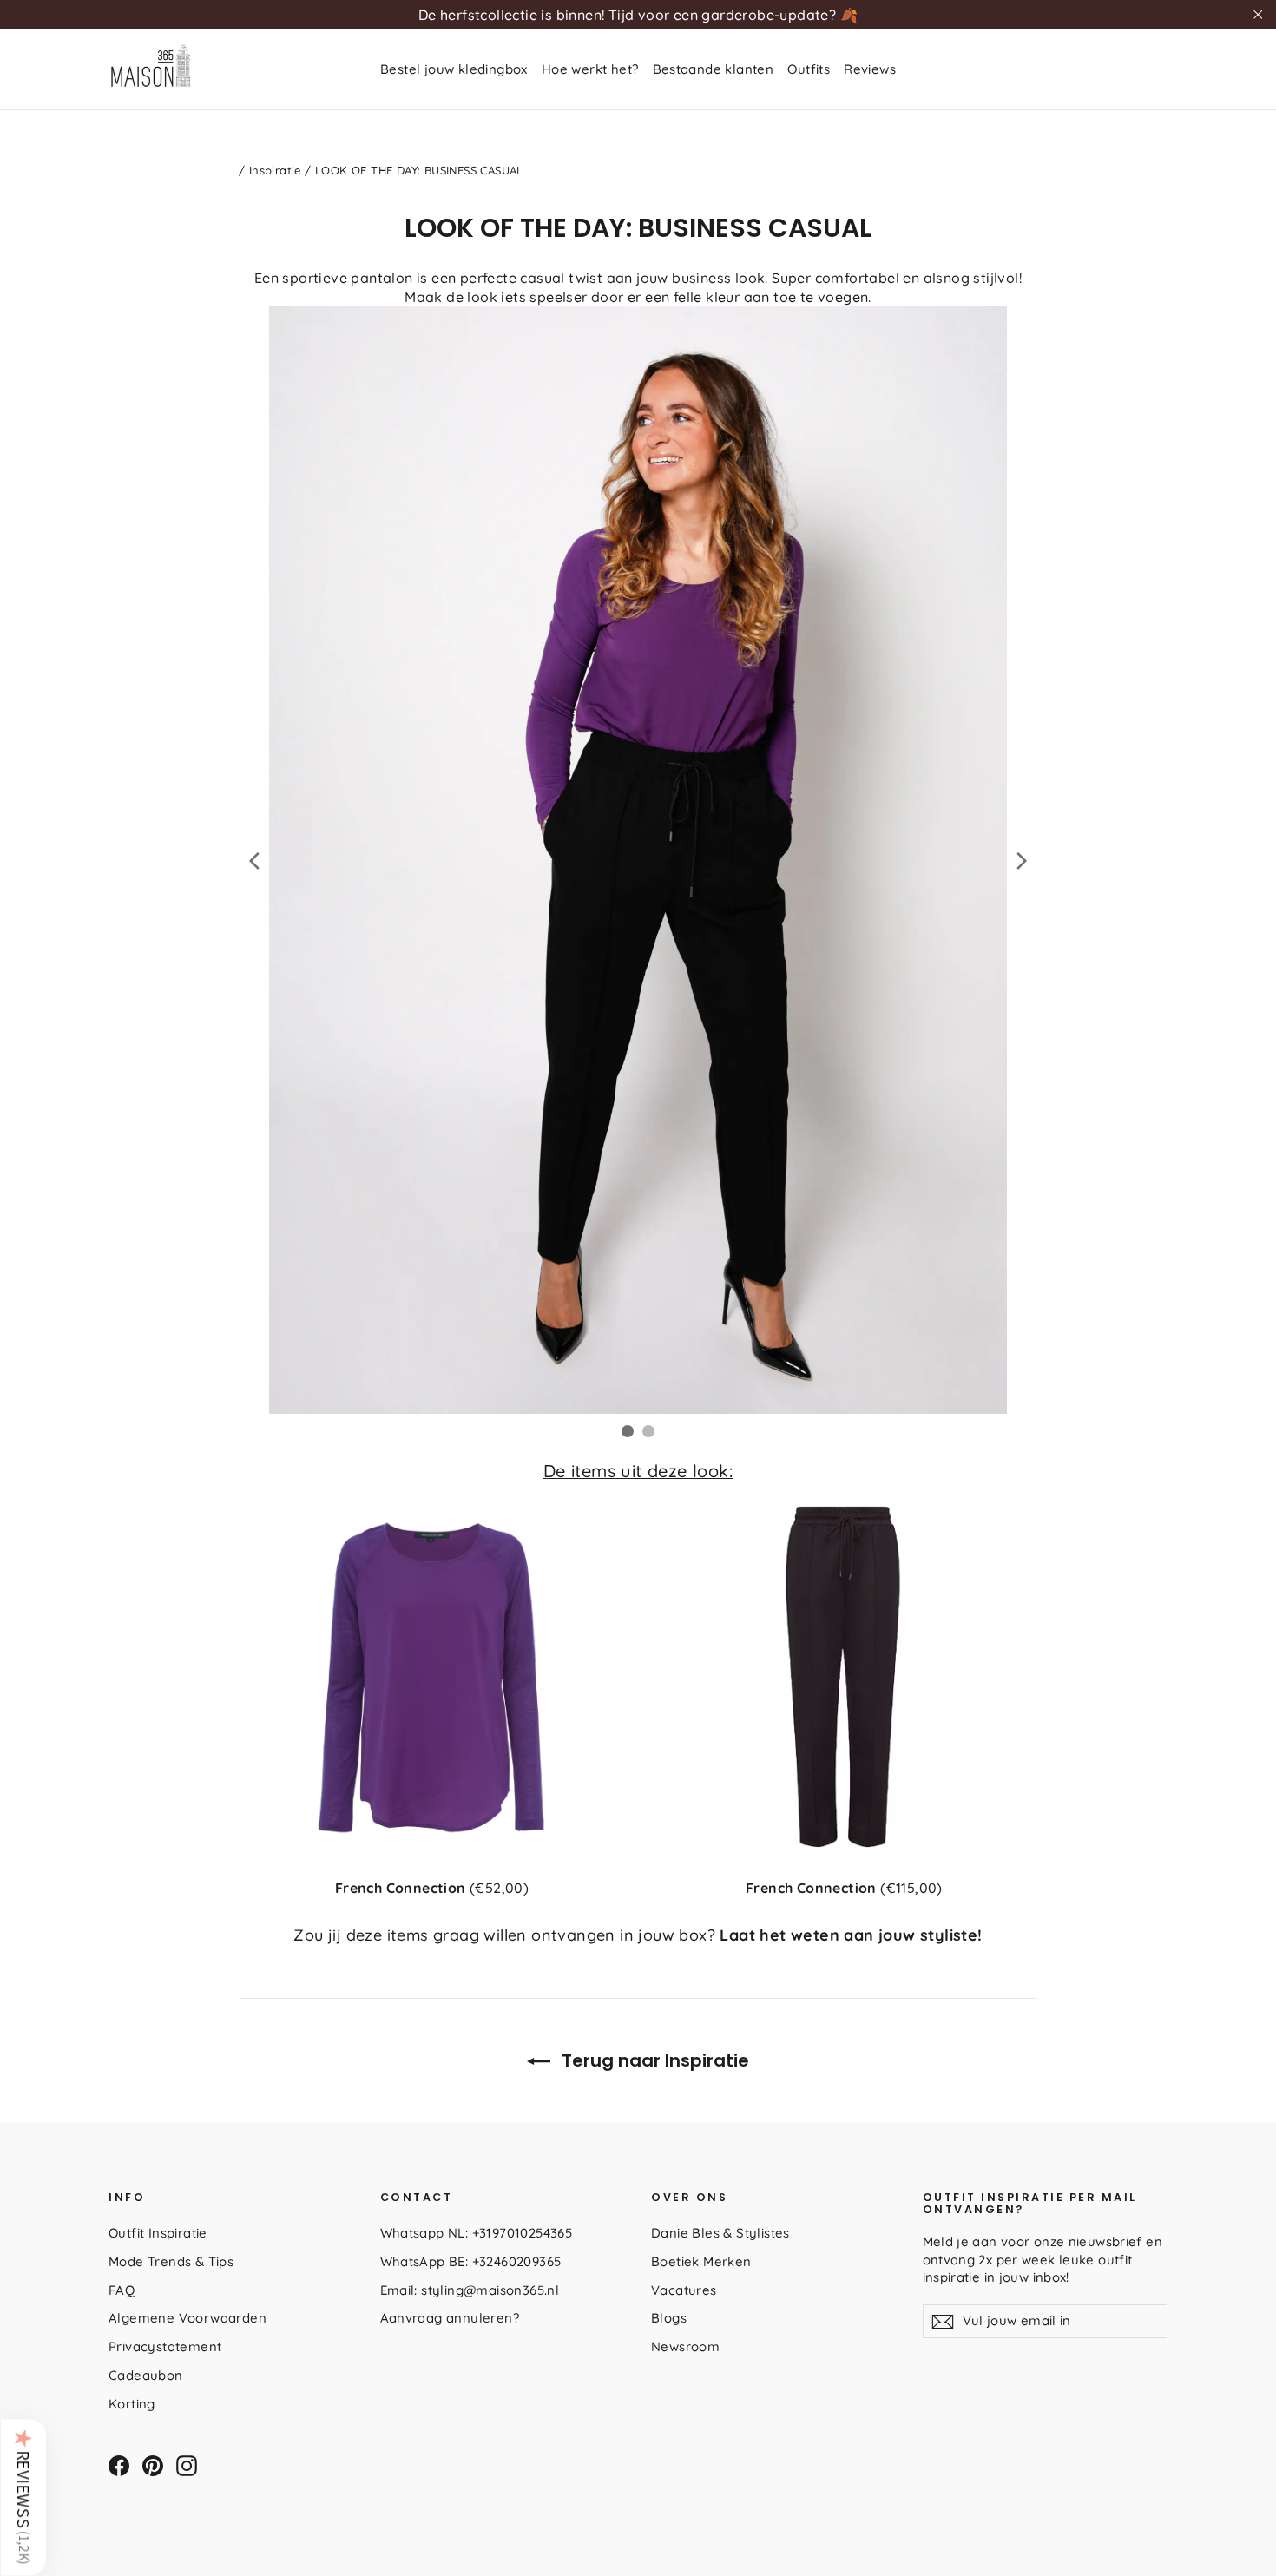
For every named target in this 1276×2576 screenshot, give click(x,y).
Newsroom (685, 2346)
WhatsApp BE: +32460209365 (471, 2261)
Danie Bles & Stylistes (720, 2233)
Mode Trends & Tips (171, 2261)
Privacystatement (165, 2346)
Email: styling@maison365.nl (470, 2290)
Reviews (870, 69)
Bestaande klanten (714, 69)
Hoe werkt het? (590, 69)
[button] (23, 2497)
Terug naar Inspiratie (653, 2060)
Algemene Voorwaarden (187, 2318)
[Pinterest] (153, 2466)
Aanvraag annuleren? (450, 2318)
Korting (132, 2404)
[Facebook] (119, 2466)
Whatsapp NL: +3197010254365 (477, 2233)
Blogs (669, 2318)
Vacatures (684, 2290)
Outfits (809, 69)
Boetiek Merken (701, 2261)
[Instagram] (187, 2466)
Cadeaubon (146, 2375)
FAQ (122, 2290)
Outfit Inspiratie (158, 2233)
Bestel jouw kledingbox (454, 69)
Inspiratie (275, 170)
